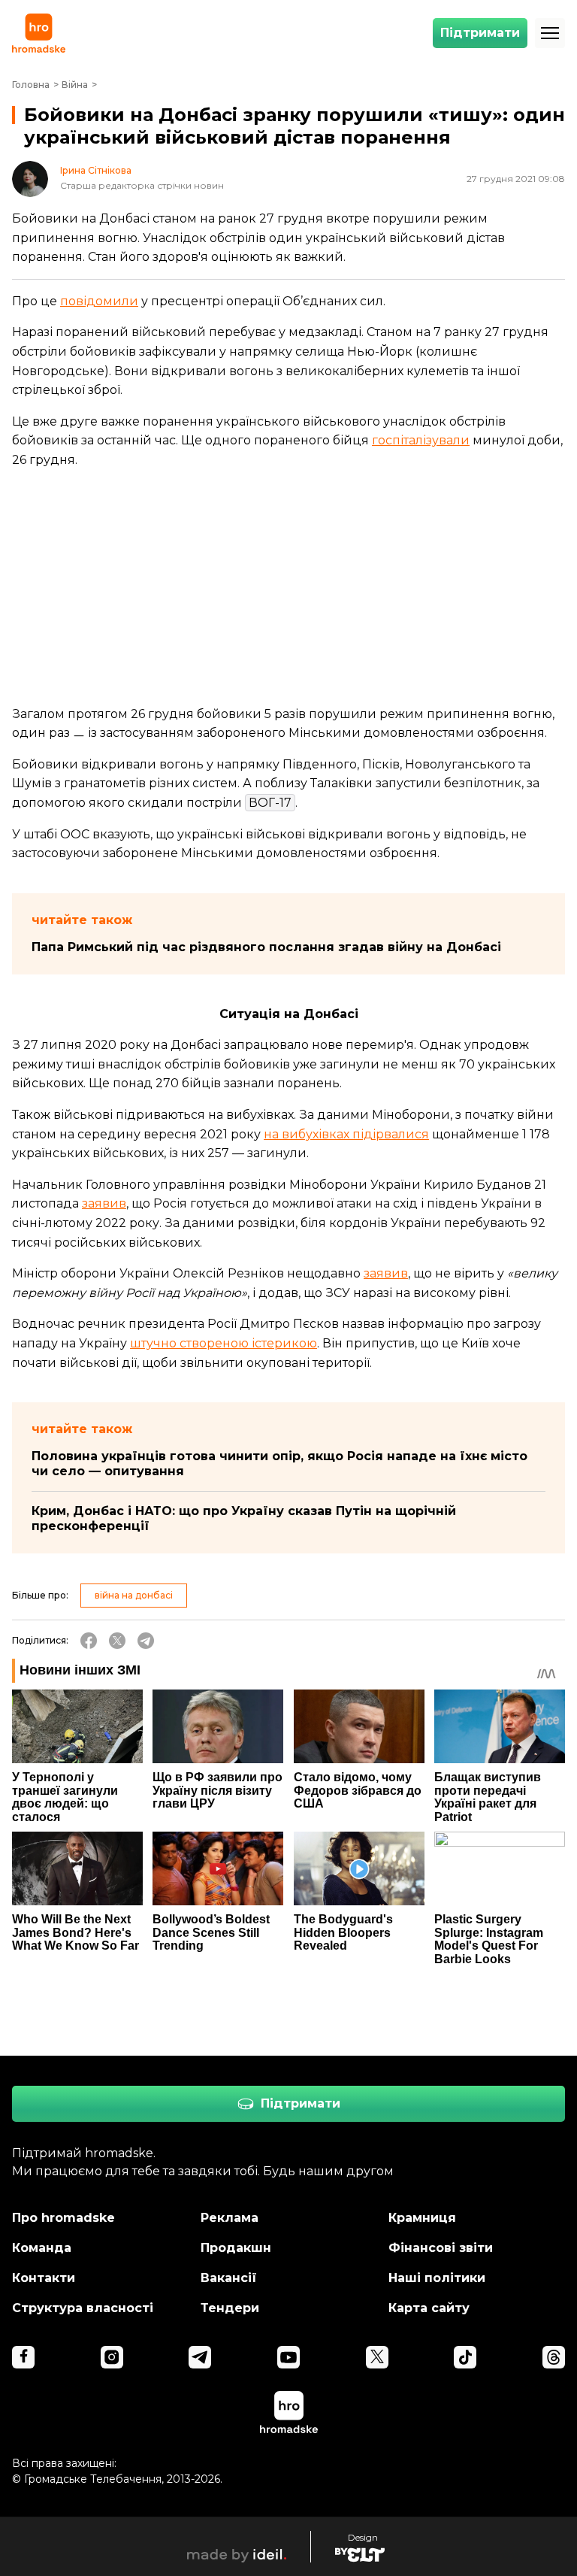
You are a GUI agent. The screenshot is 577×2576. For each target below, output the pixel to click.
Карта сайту (429, 2308)
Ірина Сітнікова (96, 171)
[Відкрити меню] (550, 33)
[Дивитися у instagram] (112, 2357)
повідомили (99, 301)
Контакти (44, 2278)
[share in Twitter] (117, 1641)
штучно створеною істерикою (224, 1343)
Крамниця (422, 2218)
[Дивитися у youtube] (288, 2357)
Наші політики (437, 2278)
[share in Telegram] (146, 1641)
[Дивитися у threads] (554, 2357)
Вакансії (229, 2278)
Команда (42, 2248)
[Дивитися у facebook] (23, 2357)
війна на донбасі (134, 1595)
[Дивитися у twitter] (377, 2357)
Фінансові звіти (441, 2248)
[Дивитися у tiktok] (465, 2357)
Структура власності (83, 2308)
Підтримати (480, 33)
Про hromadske (63, 2218)
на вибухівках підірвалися (346, 1134)
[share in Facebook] (89, 1641)
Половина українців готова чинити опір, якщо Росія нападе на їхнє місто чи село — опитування (279, 1464)
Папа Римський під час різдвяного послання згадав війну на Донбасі (266, 947)
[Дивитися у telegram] (200, 2357)
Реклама (230, 2218)
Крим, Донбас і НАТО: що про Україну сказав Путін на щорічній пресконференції (244, 1518)
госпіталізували (421, 440)
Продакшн (236, 2248)
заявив (104, 1203)
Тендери (230, 2308)
